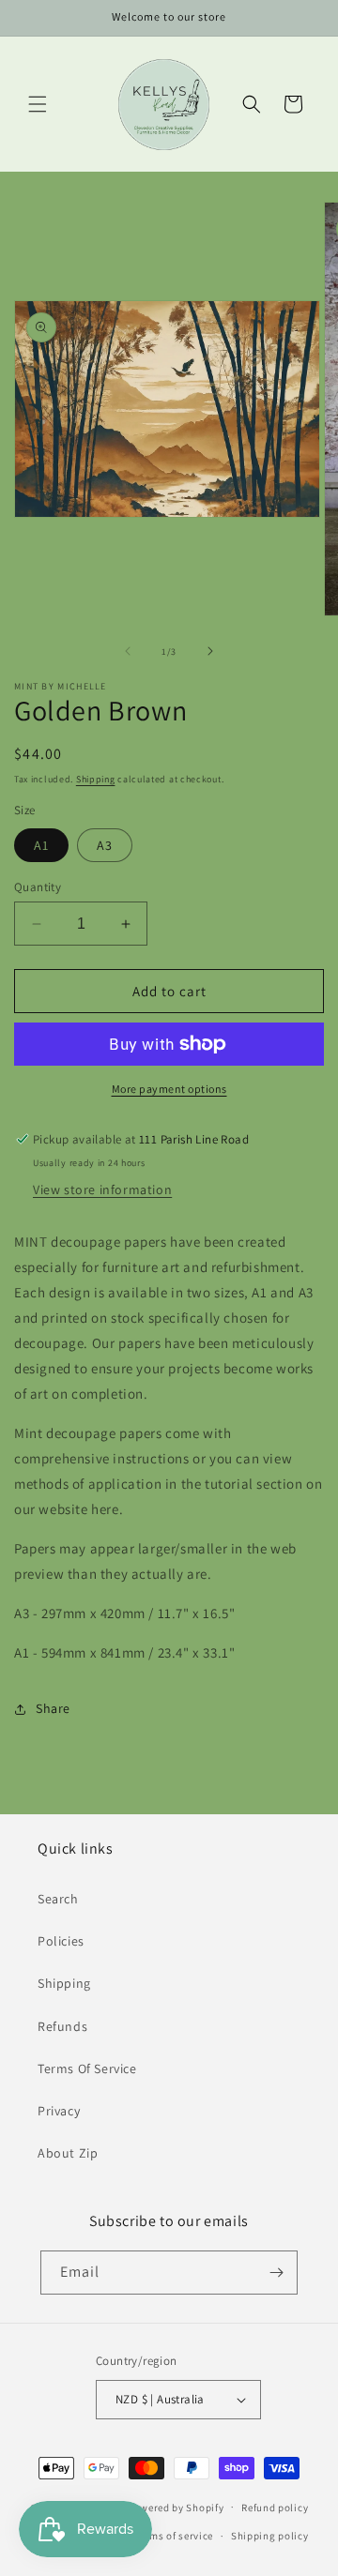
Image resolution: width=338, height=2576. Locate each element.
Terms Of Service (87, 2068)
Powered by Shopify (176, 2507)
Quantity (38, 887)
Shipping (96, 779)
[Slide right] (210, 651)
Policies (61, 1941)
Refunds (62, 2026)
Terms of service (174, 2536)
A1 (41, 845)
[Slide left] (128, 651)
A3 (105, 845)
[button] (38, 104)
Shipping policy (270, 2536)
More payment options (169, 1089)
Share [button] (53, 1708)
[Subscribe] (276, 2273)
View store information (102, 1190)
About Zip (68, 2153)
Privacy (59, 2111)
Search (58, 1899)
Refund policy (275, 2508)
